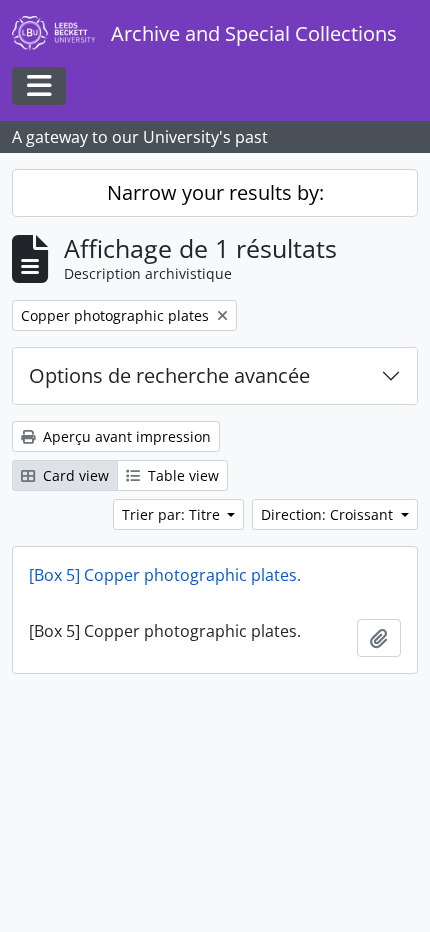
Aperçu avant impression (125, 436)
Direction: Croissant (329, 514)
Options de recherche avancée (169, 375)
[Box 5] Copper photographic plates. (165, 575)
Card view (74, 475)
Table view (181, 475)
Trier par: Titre (173, 514)
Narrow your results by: (215, 192)
